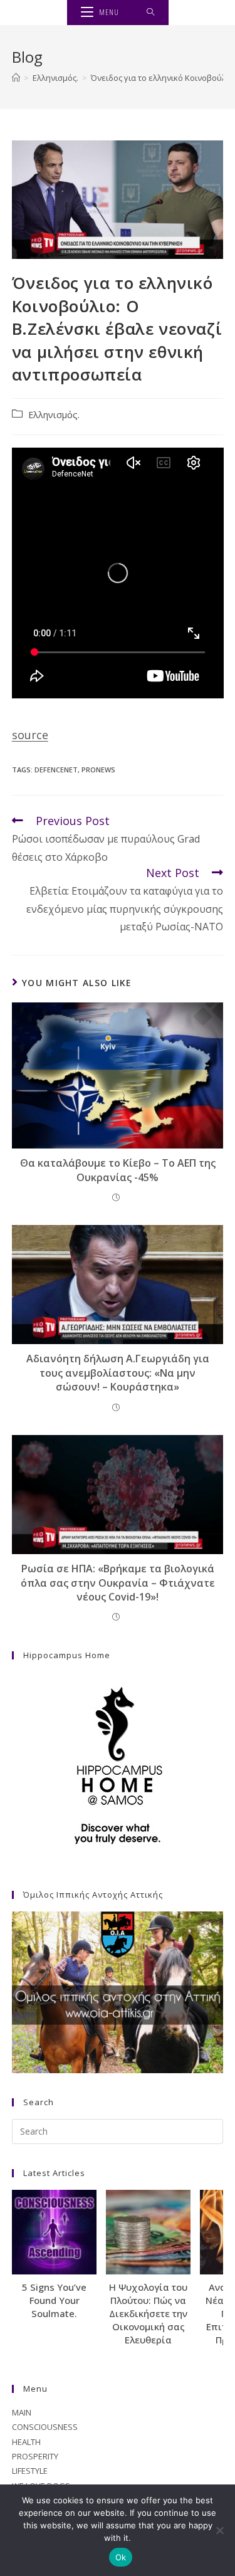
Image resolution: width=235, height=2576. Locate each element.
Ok (121, 2557)
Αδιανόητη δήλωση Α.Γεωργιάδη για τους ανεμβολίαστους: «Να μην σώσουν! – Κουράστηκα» (118, 1373)
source (30, 735)
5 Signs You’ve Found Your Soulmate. (54, 2300)
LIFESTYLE (30, 2471)
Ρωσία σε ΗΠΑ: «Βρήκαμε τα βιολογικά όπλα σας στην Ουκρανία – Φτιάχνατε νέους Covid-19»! (118, 1583)
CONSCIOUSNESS (45, 2427)
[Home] (16, 78)
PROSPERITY (35, 2456)
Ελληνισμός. (54, 415)
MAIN (22, 2412)
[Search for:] (151, 13)
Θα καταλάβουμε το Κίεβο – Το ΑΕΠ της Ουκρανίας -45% (118, 1170)
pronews (98, 770)
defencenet (56, 770)
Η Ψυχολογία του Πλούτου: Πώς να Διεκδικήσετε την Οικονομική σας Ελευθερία (148, 2313)
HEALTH (26, 2442)
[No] (219, 2530)
